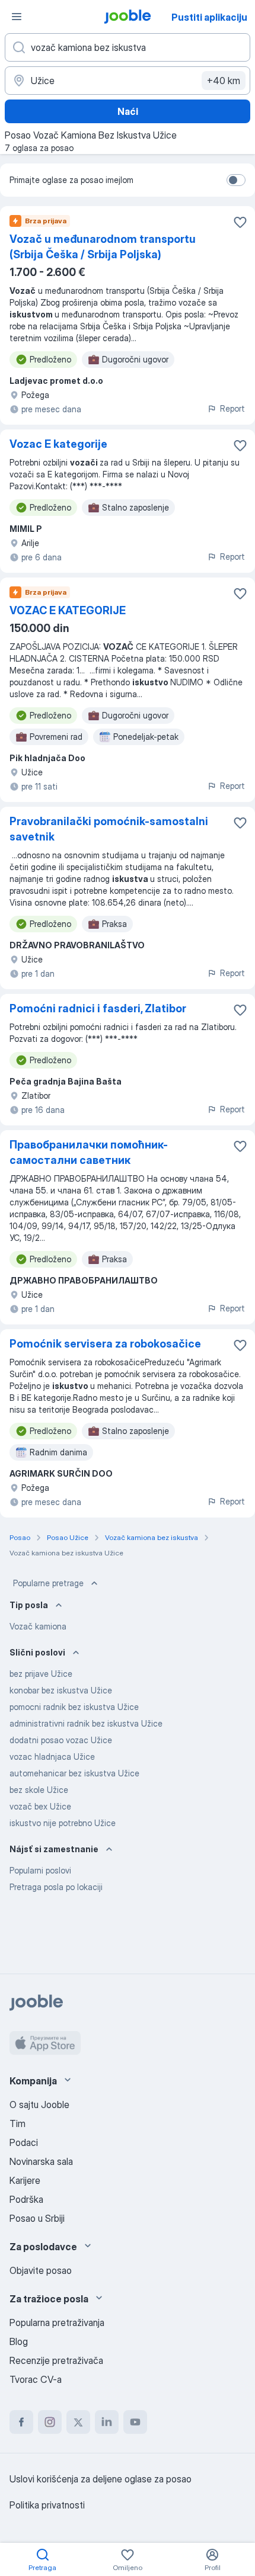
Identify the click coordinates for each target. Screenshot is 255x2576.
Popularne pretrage (48, 1583)
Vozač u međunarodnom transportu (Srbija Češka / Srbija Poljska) (103, 247)
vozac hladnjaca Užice (52, 1757)
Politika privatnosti (47, 2505)
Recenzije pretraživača (56, 2360)
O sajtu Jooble (39, 2105)
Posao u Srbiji (37, 2218)
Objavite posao (41, 2270)
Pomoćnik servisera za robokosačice (105, 1344)
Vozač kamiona (38, 1626)
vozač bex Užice (40, 1806)
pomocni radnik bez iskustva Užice (74, 1707)
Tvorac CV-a (36, 2379)
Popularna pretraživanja (57, 2322)
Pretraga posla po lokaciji (56, 1887)
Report (232, 408)
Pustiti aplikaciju (209, 17)
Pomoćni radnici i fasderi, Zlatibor (98, 1008)
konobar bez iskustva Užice (61, 1690)
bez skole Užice (39, 1790)
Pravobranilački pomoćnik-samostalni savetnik (109, 829)
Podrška (26, 2199)
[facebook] (21, 2422)
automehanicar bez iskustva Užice (74, 1773)
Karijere (25, 2180)
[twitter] (78, 2422)
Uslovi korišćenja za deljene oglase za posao (101, 2479)
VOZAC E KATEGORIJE (68, 610)
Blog (19, 2341)
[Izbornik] (17, 17)
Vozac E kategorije (58, 444)
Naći (128, 111)
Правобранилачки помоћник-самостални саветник (89, 1152)
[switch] (236, 180)
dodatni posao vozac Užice (61, 1740)
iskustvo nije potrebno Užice (63, 1823)
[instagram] (50, 2422)
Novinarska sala (41, 2161)
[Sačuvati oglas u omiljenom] (240, 222)
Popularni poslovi (40, 1870)
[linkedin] (107, 2422)
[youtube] (135, 2422)
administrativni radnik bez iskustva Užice (86, 1723)
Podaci (24, 2142)
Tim (17, 2123)
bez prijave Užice (41, 1674)
